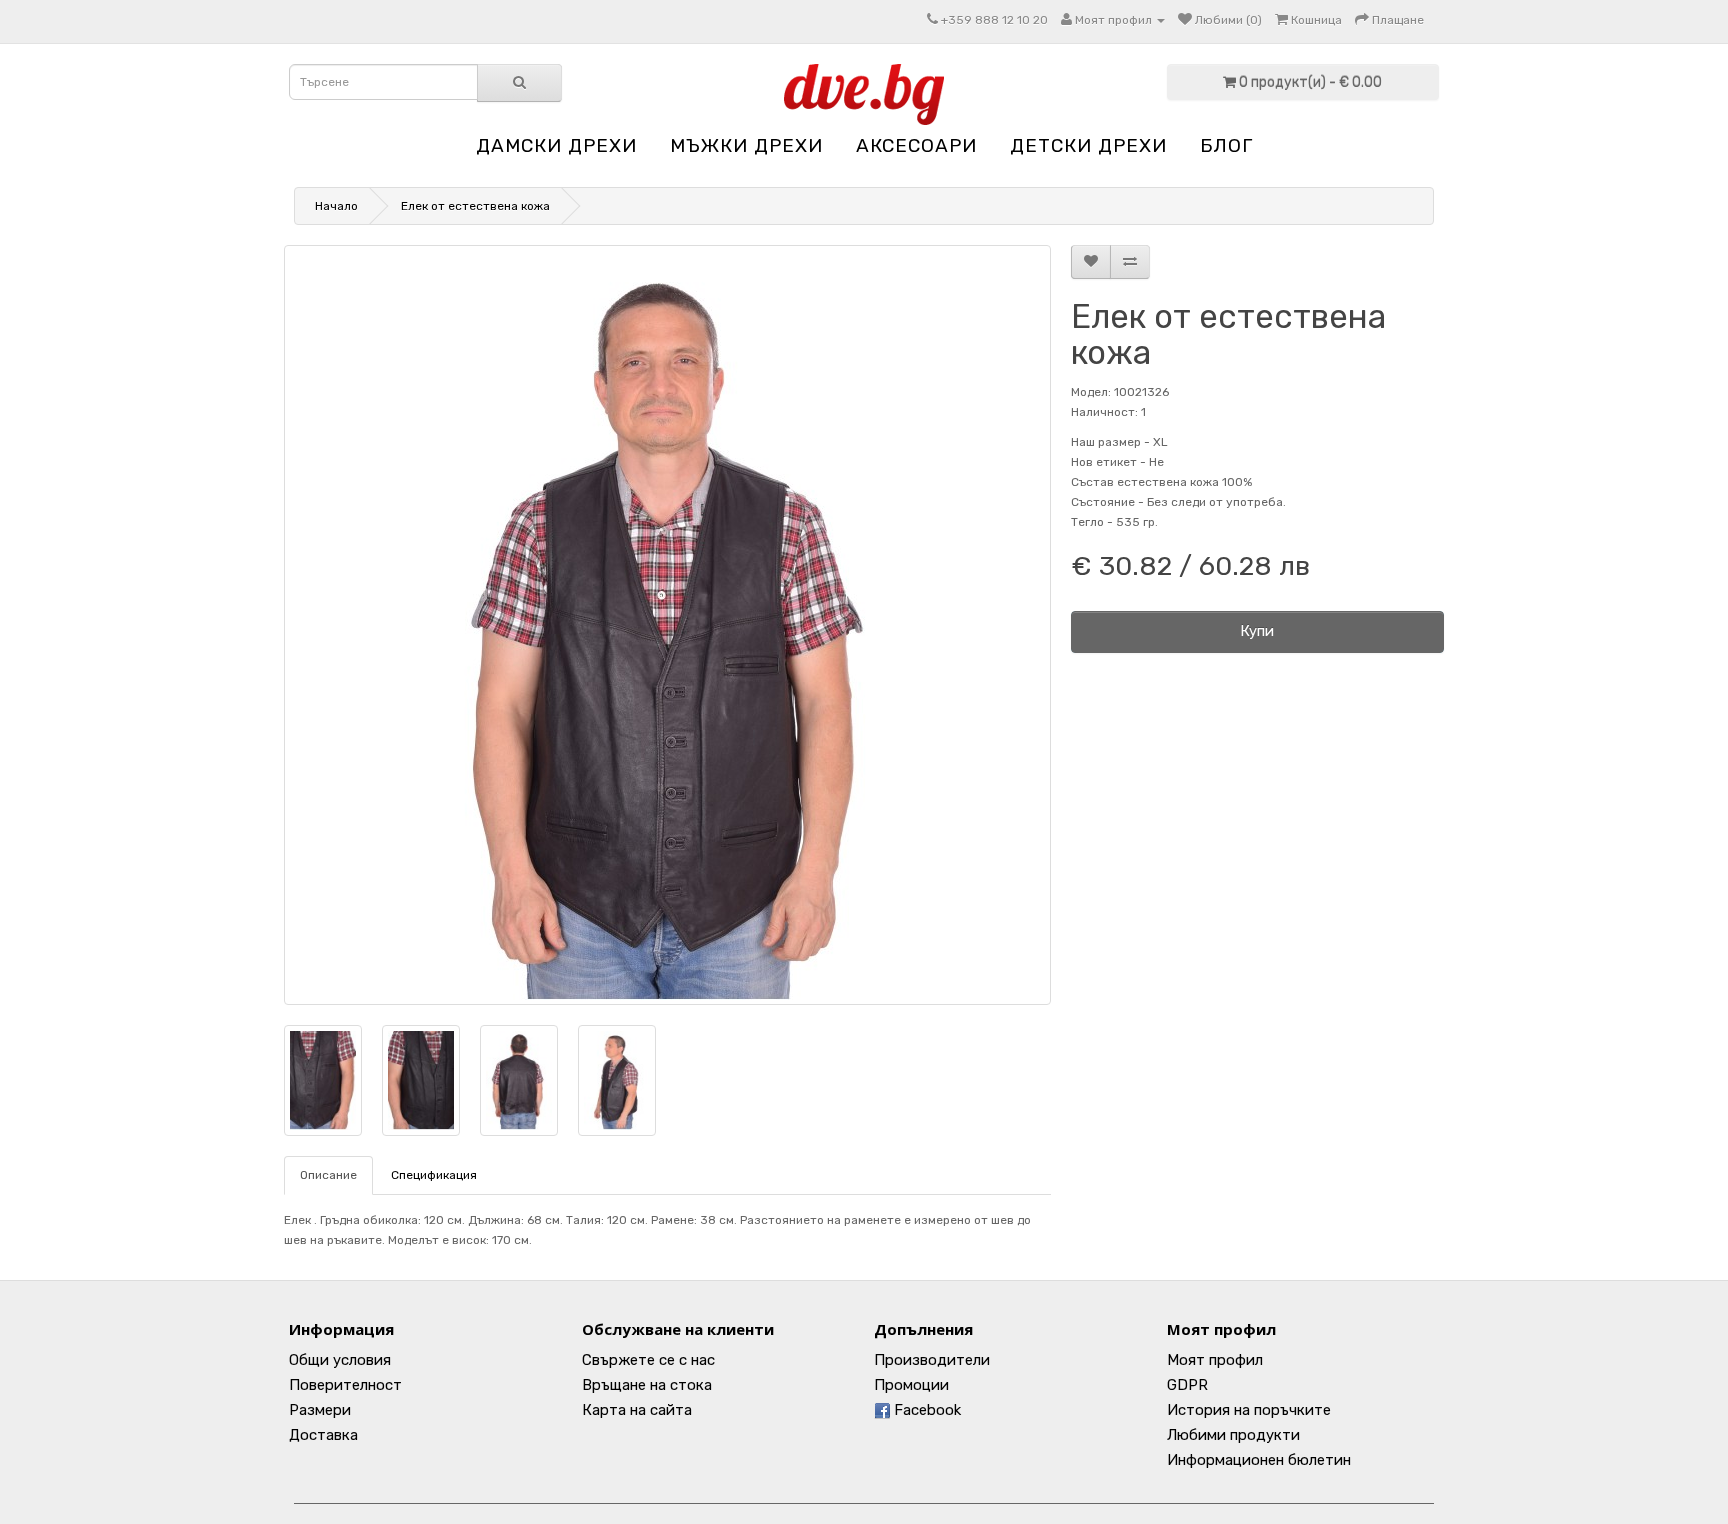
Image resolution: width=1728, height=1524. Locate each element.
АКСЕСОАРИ (916, 145)
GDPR (1187, 1385)
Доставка (323, 1435)
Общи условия (340, 1360)
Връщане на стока (647, 1385)
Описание (328, 1175)
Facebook (925, 1410)
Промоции (911, 1385)
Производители (932, 1360)
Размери (320, 1410)
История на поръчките (1249, 1410)
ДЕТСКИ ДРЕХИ (1088, 145)
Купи (1257, 631)
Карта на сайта (637, 1410)
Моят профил (1215, 1360)
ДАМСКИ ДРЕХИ (556, 145)
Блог (1226, 145)
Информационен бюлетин (1259, 1460)
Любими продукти (1233, 1435)
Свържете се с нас (648, 1360)
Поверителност (345, 1385)
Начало (336, 206)
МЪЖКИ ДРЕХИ (746, 145)
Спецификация (434, 1175)
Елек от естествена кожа (475, 206)
